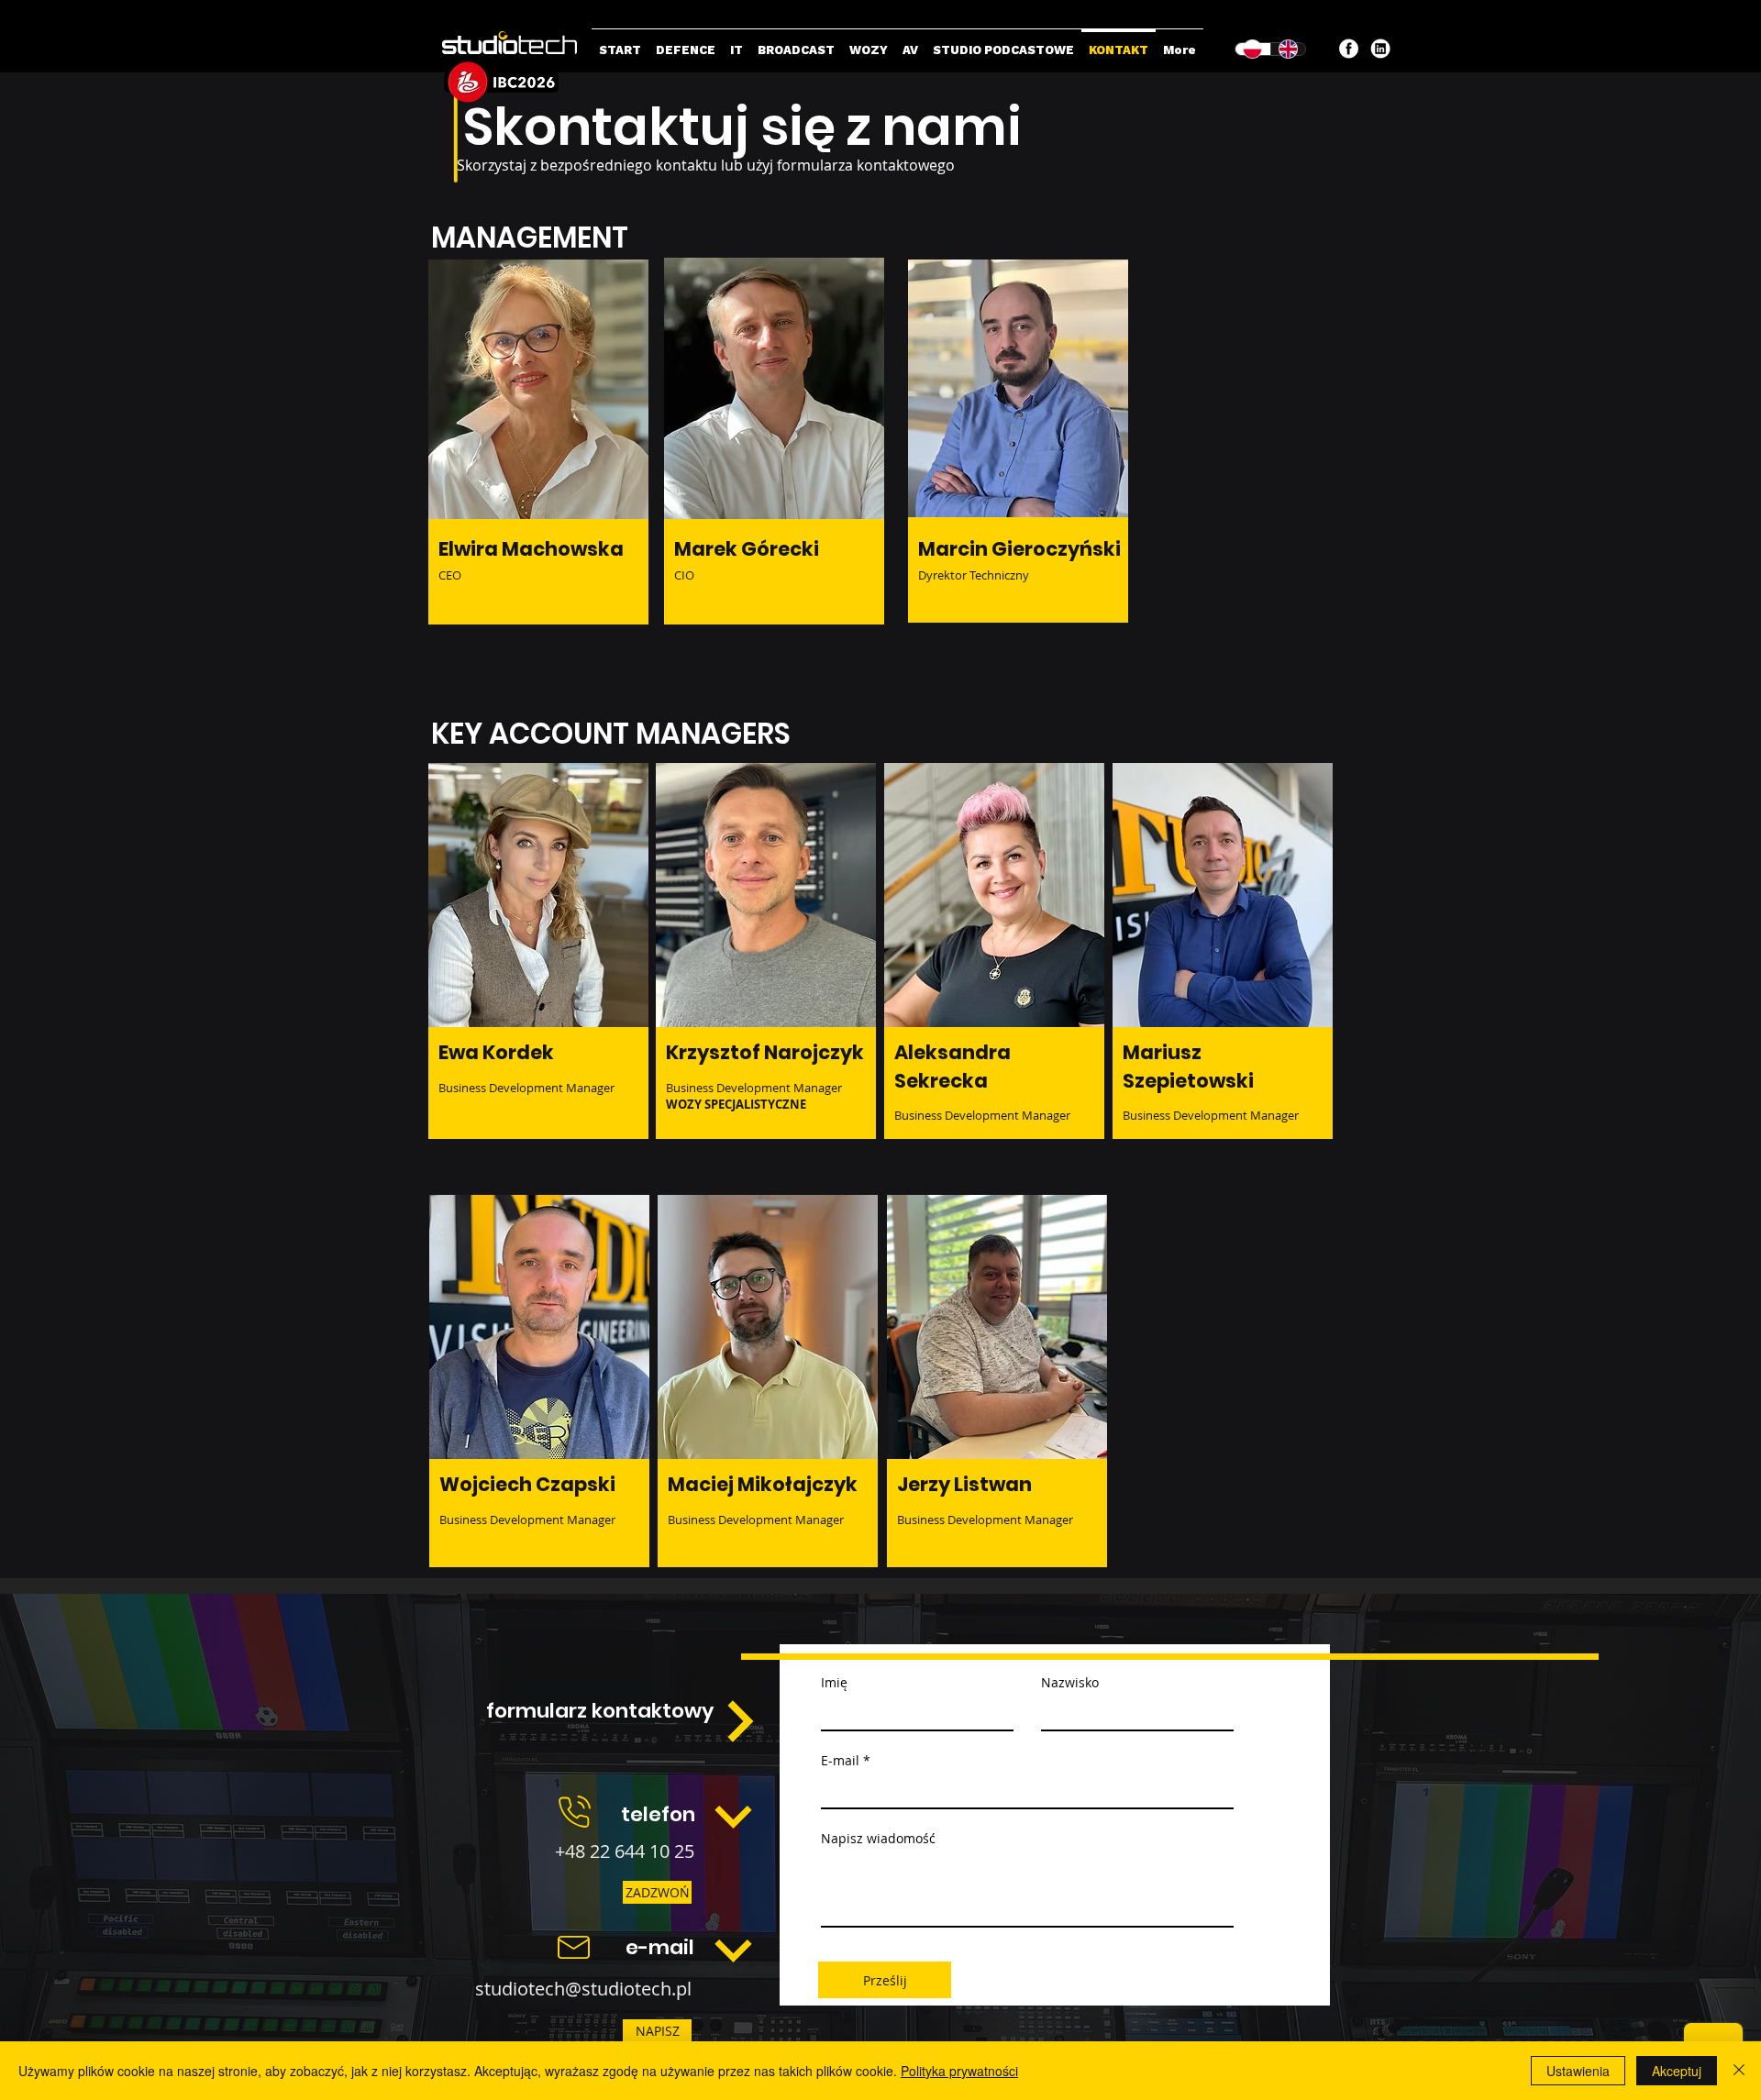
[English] (1288, 49)
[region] (538, 486)
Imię (834, 1683)
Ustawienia (1578, 2071)
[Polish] (1253, 49)
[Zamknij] (1739, 2071)
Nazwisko (1070, 1683)
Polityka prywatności (959, 2071)
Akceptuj (1677, 2071)
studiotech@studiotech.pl (583, 1989)
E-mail (840, 1761)
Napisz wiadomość (878, 1839)
